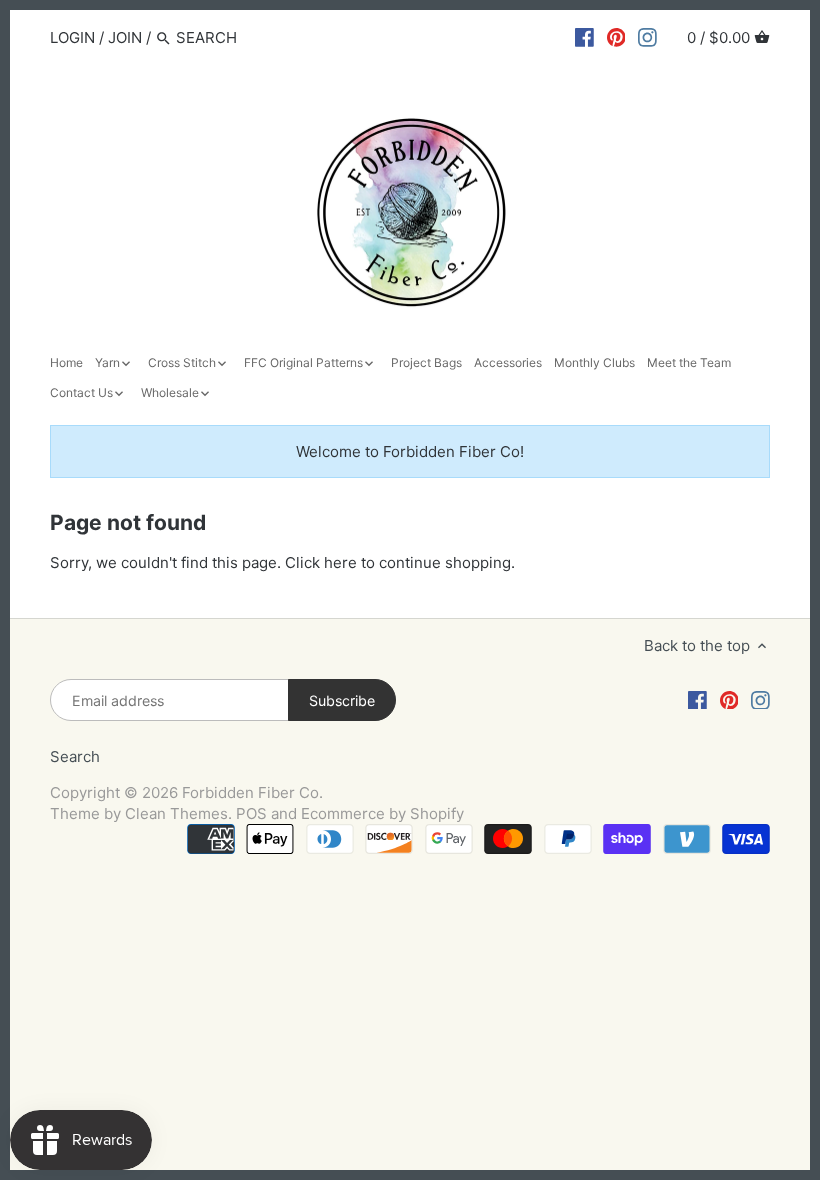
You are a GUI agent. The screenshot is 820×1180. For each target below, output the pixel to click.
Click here (321, 562)
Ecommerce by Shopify (382, 813)
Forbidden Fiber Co (250, 792)
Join (125, 37)
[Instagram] (647, 37)
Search (75, 756)
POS (251, 813)
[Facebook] (584, 37)
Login (72, 37)
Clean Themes (176, 813)
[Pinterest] (616, 37)
